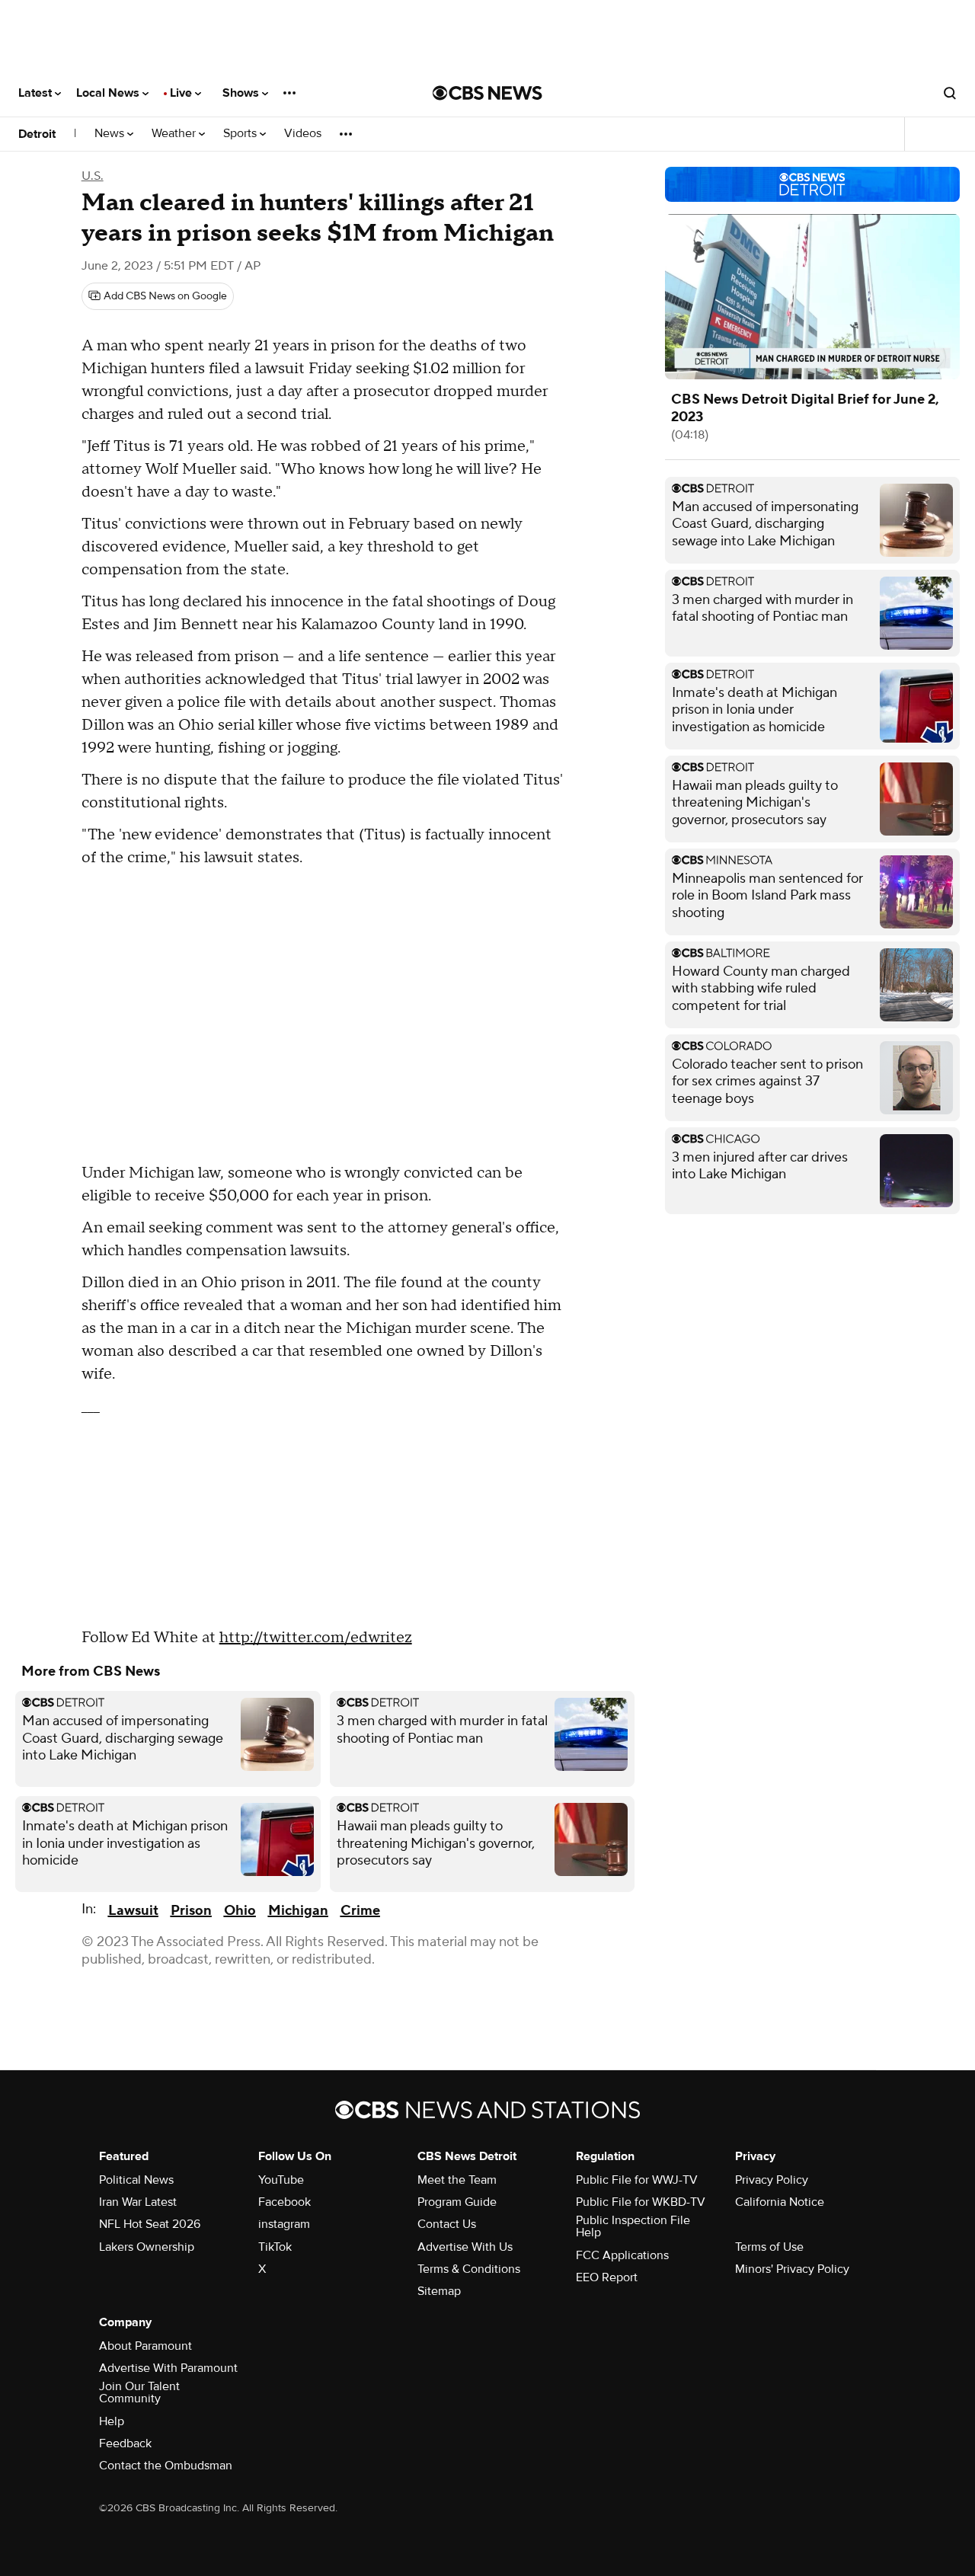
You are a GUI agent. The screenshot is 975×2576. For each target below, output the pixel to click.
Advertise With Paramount (168, 2368)
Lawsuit (133, 1911)
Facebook (285, 2202)
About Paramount (145, 2346)
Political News (136, 2180)
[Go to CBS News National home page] (487, 93)
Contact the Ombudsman (166, 2466)
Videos (303, 134)
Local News (109, 93)
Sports (241, 134)
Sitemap (439, 2291)
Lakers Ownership (147, 2247)
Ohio (240, 1911)
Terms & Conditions (469, 2269)
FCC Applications (622, 2255)
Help (112, 2421)
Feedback (125, 2443)
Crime (360, 1911)
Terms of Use (769, 2247)
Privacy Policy (772, 2180)
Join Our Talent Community (139, 2392)
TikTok (275, 2247)
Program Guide (457, 2202)
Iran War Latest (138, 2202)
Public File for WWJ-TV (637, 2180)
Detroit (37, 134)
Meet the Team (457, 2180)
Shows (242, 93)
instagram (284, 2224)
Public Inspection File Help (633, 2226)
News (111, 134)
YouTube (281, 2180)
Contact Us (447, 2224)
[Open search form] (950, 93)
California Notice (780, 2202)
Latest (37, 93)
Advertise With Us (465, 2247)
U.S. (93, 176)
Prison (191, 1911)
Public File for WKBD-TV (641, 2202)
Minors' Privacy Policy (792, 2269)
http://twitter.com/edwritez (316, 1638)
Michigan (298, 1911)
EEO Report (607, 2277)
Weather (175, 134)
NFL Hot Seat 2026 (150, 2224)
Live (182, 93)
